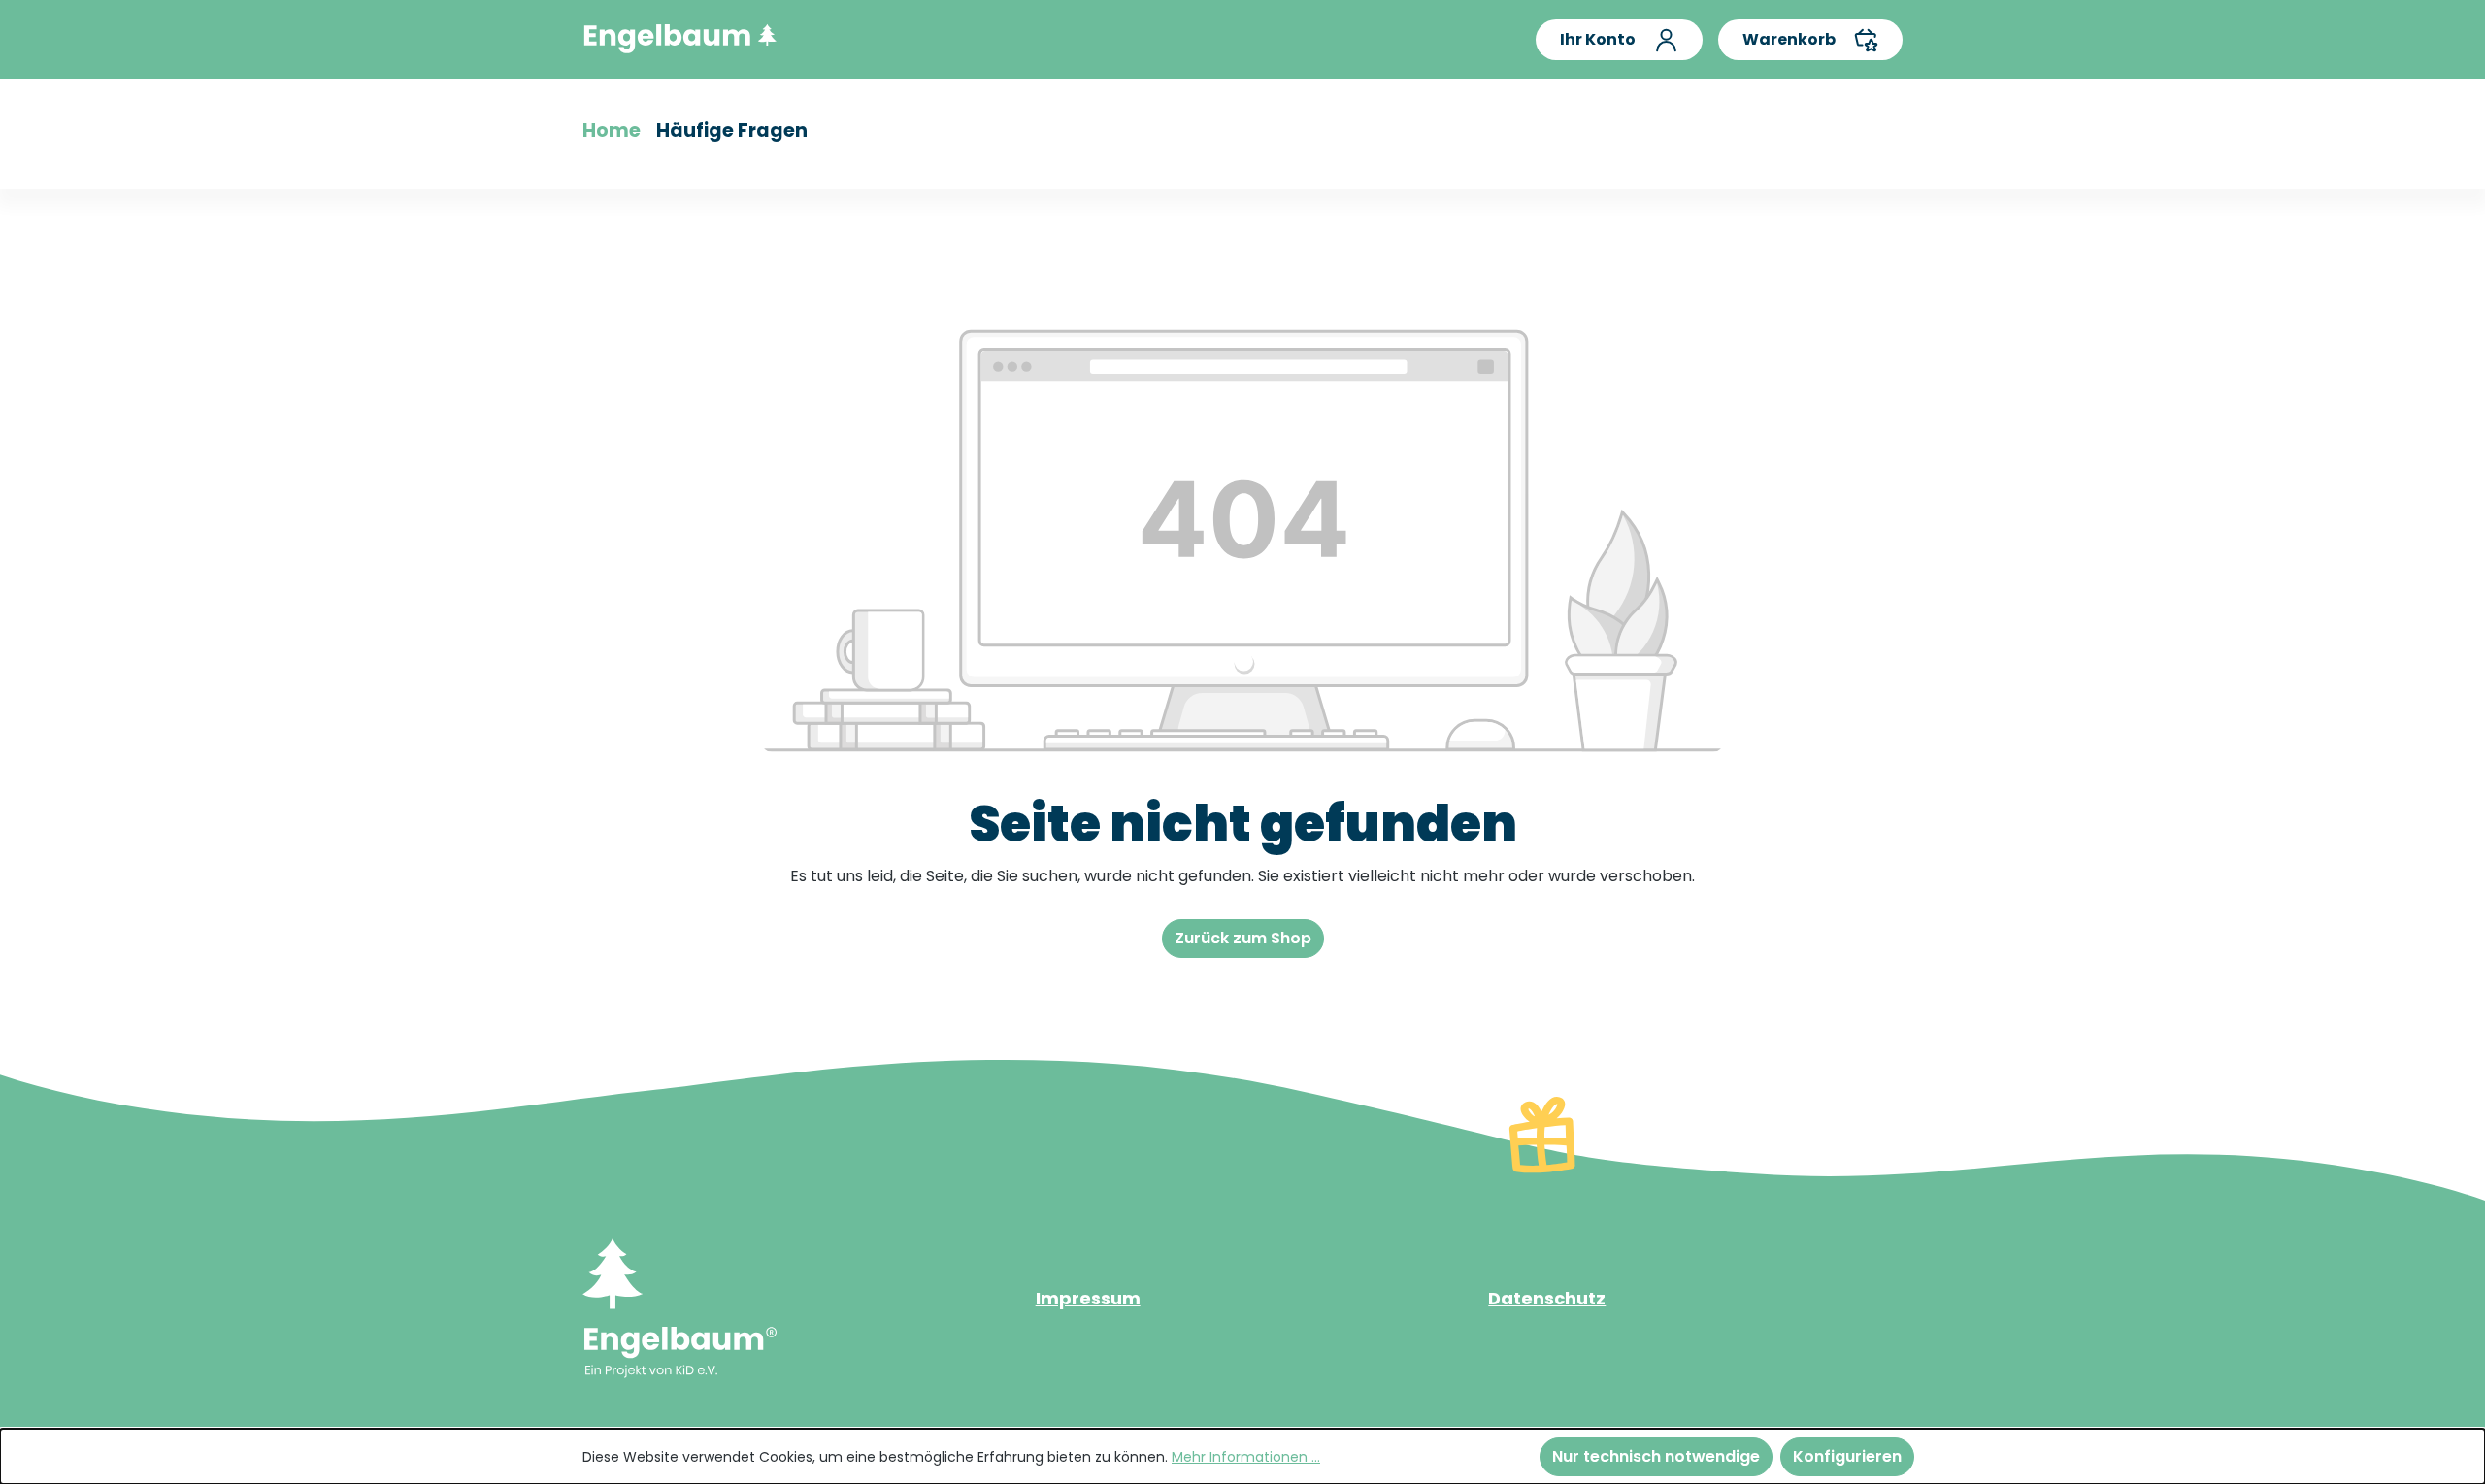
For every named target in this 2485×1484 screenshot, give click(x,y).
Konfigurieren (1847, 1456)
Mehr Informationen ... (1246, 1457)
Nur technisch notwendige (1656, 1456)
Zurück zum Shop (1243, 938)
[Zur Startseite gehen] (679, 35)
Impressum (1088, 1298)
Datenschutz (1547, 1298)
